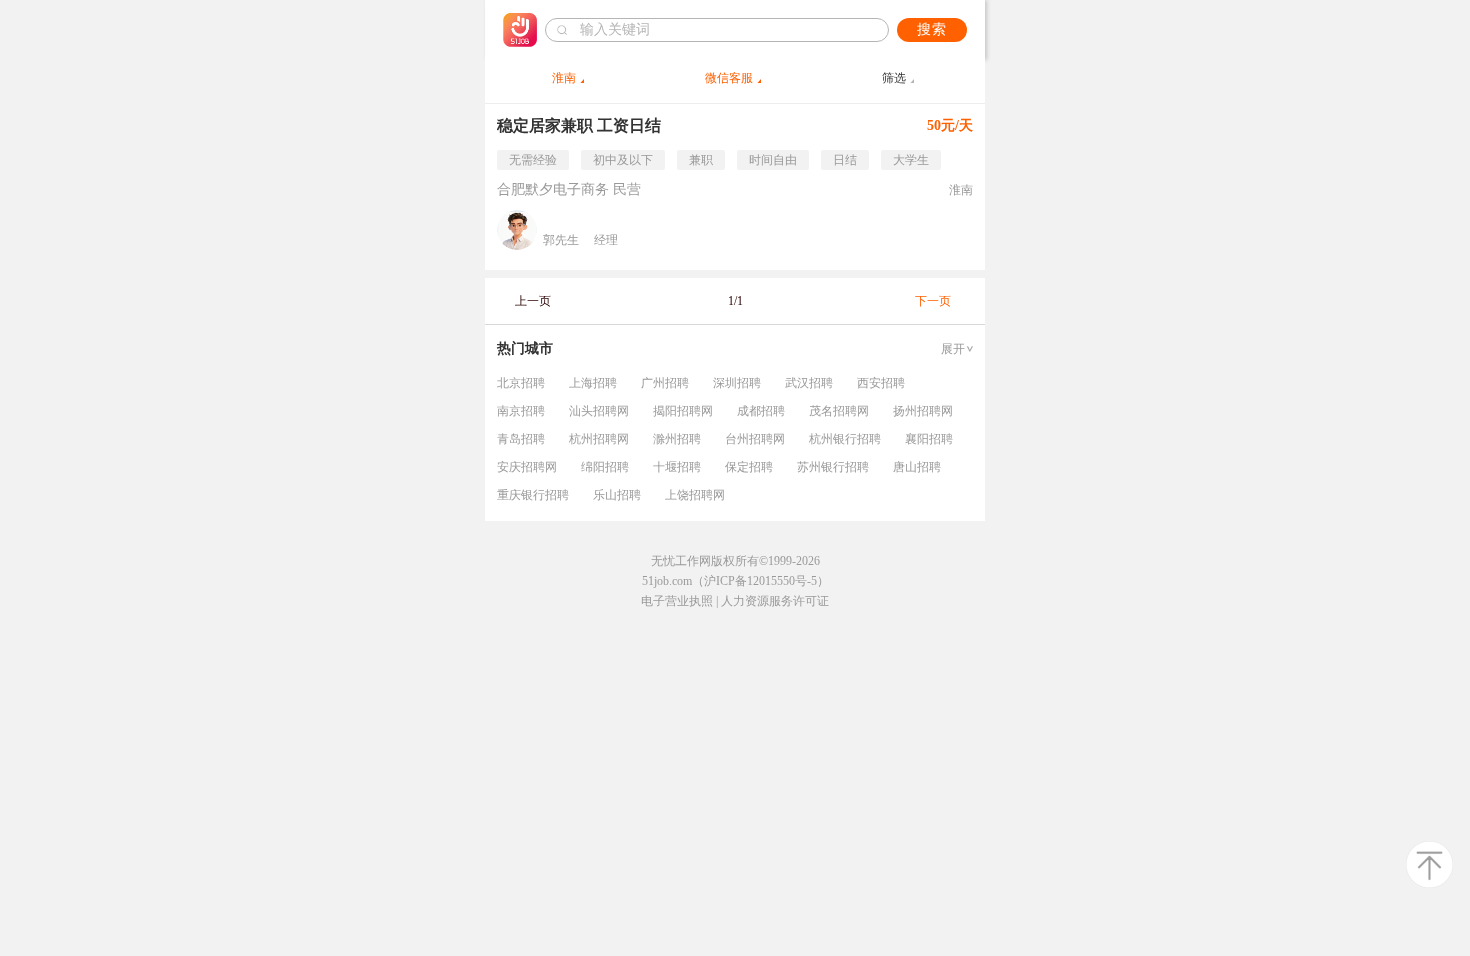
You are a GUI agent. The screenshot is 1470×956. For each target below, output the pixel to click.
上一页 (533, 301)
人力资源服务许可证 (775, 601)
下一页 (933, 301)
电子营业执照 (677, 601)
